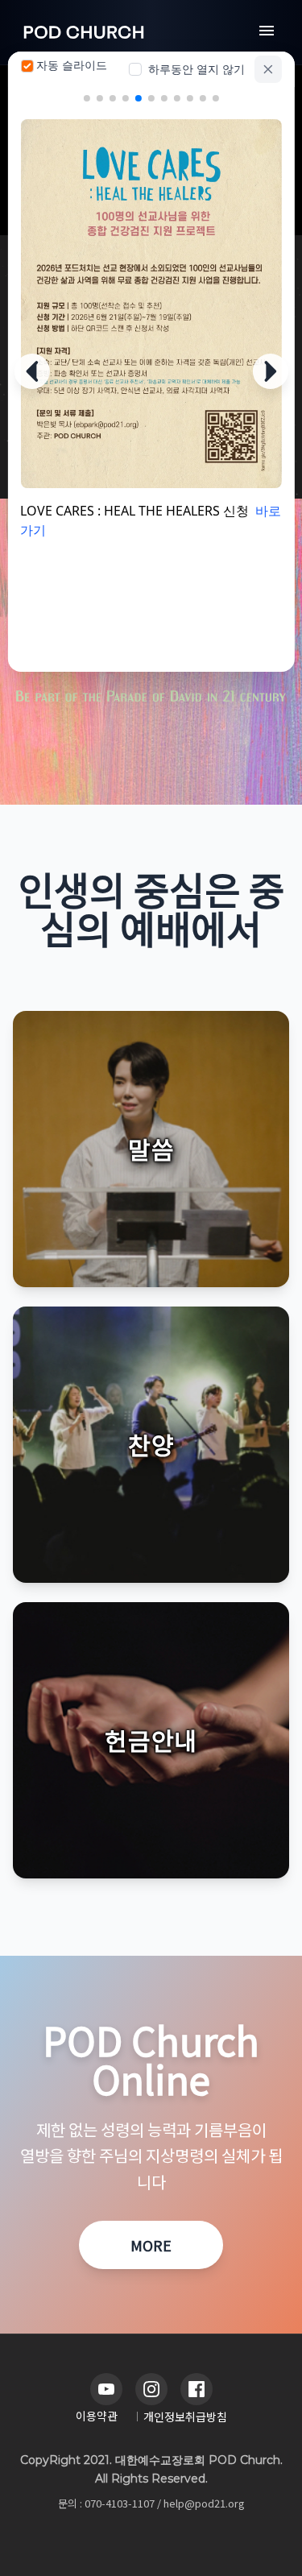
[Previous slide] (31, 371)
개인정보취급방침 (185, 2417)
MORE (151, 2245)
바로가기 (104, 449)
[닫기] (268, 69)
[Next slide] (271, 371)
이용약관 (97, 2416)
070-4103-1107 (120, 2503)
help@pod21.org (204, 2503)
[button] (151, 1149)
